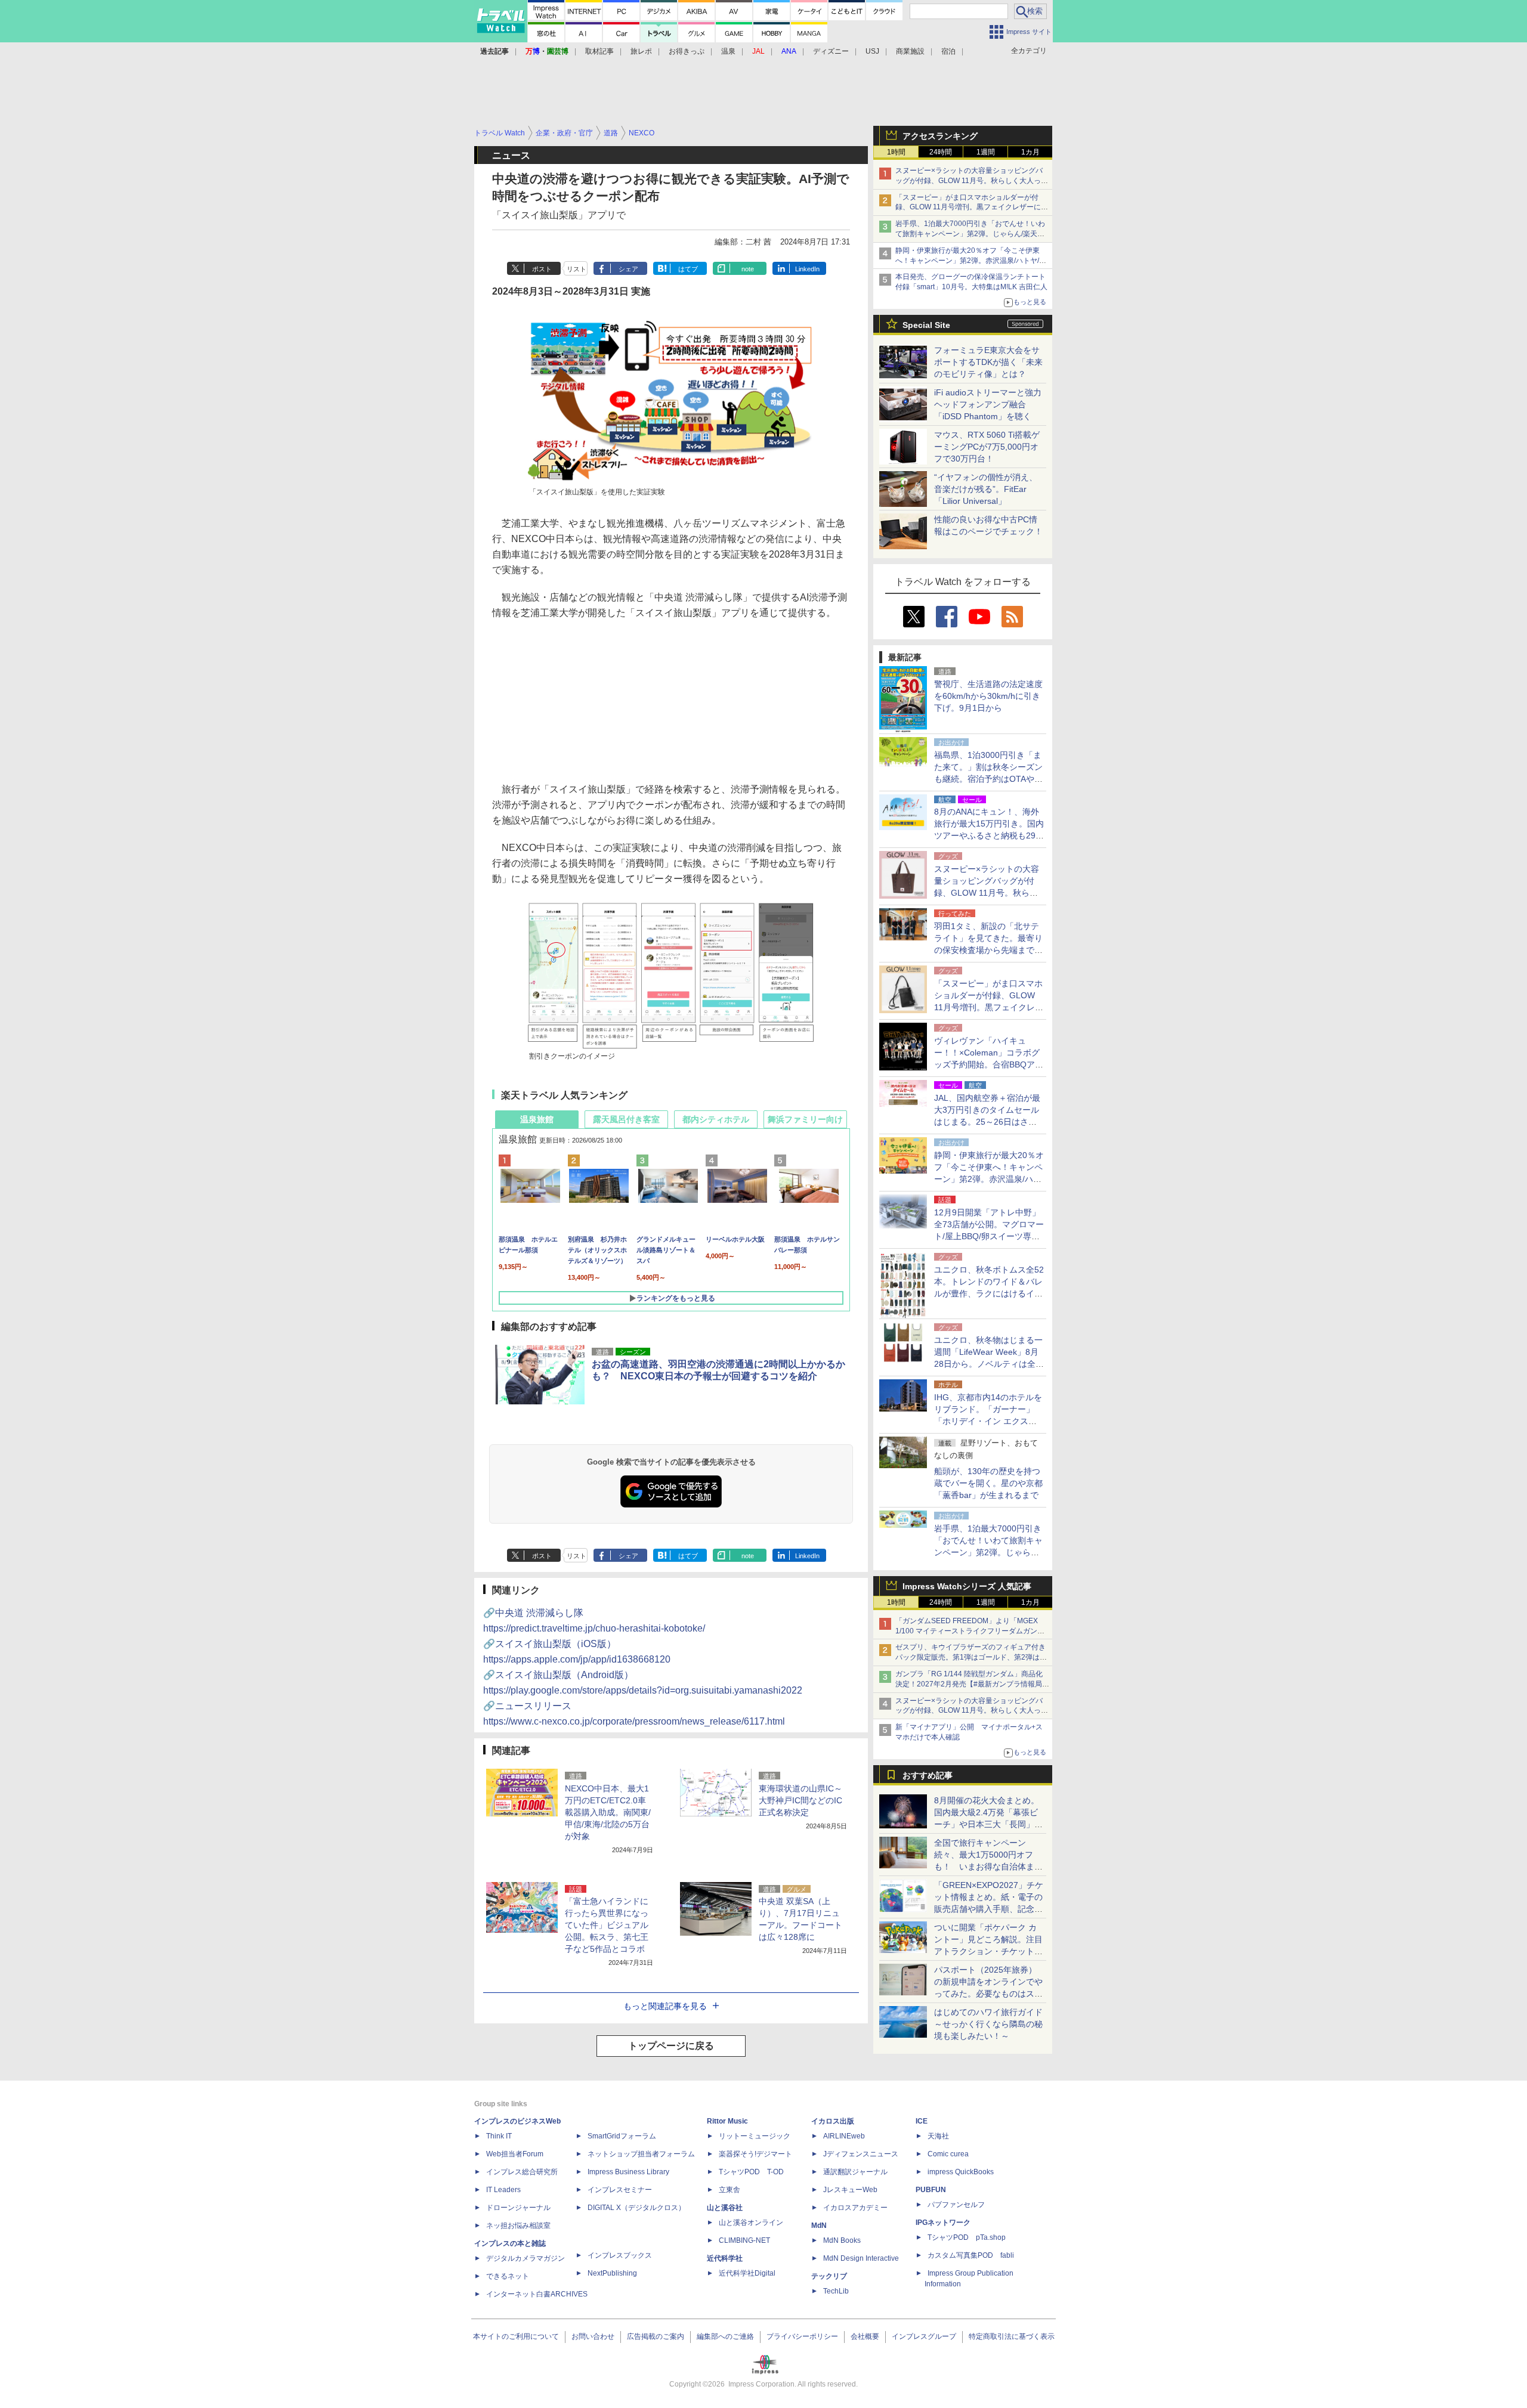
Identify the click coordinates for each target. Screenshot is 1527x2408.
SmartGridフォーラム (622, 2136)
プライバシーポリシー (802, 2336)
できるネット (508, 2276)
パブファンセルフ (956, 2205)
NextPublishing (612, 2273)
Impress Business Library (628, 2172)
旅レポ (641, 51)
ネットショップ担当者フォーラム (641, 2154)
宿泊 (948, 51)
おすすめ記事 (928, 1775)
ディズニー (831, 51)
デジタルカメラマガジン (526, 2258)
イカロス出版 (833, 2121)
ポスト (542, 269)
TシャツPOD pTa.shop (967, 2237)
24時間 (941, 152)
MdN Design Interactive (861, 2258)
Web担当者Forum (515, 2154)
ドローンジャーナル (518, 2208)
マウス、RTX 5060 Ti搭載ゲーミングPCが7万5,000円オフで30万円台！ (987, 447)
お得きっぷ (687, 51)
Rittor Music (727, 2121)
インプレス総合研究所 (522, 2172)
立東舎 (730, 2190)
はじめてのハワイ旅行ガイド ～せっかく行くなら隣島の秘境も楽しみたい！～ (988, 2024)
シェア (628, 269)
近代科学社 (725, 2258)
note (748, 269)
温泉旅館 (537, 1119)
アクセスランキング (940, 136)
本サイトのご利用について (516, 2336)
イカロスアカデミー (855, 2208)
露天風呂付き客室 (626, 1119)
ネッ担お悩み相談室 (518, 2226)
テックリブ (829, 2276)
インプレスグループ (924, 2336)
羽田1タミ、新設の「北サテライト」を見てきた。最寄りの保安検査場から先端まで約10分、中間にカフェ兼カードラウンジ (989, 950)
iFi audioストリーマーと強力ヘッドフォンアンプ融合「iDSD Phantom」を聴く (988, 404)
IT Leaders (503, 2190)
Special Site (926, 325)
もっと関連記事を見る (665, 2006)
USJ (872, 51)
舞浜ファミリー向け (805, 1119)
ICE (922, 2121)
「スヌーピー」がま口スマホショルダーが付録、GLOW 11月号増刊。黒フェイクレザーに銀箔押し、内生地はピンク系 (972, 208)
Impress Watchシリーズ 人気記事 (967, 1586)
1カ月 (1030, 152)
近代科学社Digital (747, 2273)
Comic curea (948, 2154)
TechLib (836, 2291)
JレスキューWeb (850, 2190)
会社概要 (865, 2336)
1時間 (896, 152)
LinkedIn (807, 269)
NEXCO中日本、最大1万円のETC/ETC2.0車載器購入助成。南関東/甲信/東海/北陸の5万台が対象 (608, 1812)
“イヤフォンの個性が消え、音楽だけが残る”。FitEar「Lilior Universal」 (986, 489)
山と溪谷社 (725, 2208)
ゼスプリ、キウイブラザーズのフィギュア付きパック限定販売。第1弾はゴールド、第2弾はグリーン (971, 1657)
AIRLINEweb (844, 2136)
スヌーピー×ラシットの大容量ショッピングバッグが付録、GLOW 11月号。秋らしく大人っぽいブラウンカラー (972, 181)
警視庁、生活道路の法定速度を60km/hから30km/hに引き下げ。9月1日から (988, 696)
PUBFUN (931, 2190)
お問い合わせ (593, 2336)
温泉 (728, 51)
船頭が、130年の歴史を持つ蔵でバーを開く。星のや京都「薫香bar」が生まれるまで (988, 1483)
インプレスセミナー (620, 2190)
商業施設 (910, 51)
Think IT (499, 2136)
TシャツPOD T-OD (751, 2172)
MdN (819, 2226)
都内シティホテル (716, 1119)
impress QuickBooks (961, 2172)
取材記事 (599, 51)
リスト (577, 269)
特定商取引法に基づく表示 (1012, 2336)
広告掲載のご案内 (656, 2336)
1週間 (986, 152)
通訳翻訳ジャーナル (855, 2172)
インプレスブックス (620, 2255)
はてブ (688, 269)
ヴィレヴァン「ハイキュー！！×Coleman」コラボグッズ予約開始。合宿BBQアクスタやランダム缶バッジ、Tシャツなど (989, 1064)
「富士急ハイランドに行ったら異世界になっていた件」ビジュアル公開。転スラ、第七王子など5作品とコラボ (607, 1925)
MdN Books (842, 2240)
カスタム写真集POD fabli (971, 2255)
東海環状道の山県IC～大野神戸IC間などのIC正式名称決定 (800, 1800)
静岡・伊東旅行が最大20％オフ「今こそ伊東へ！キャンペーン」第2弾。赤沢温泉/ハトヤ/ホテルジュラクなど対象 (971, 261)
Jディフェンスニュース (861, 2154)
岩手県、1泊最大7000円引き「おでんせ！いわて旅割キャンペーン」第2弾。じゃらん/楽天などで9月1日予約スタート (970, 234)
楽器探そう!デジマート (755, 2154)
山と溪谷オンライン (751, 2223)
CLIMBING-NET (744, 2240)
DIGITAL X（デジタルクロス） (636, 2208)
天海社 (938, 2136)
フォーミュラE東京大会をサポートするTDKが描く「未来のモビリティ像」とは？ (988, 362)
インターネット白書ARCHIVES (537, 2294)
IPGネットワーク (943, 2223)
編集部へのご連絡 (725, 2336)
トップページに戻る (671, 2046)
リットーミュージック (755, 2136)
